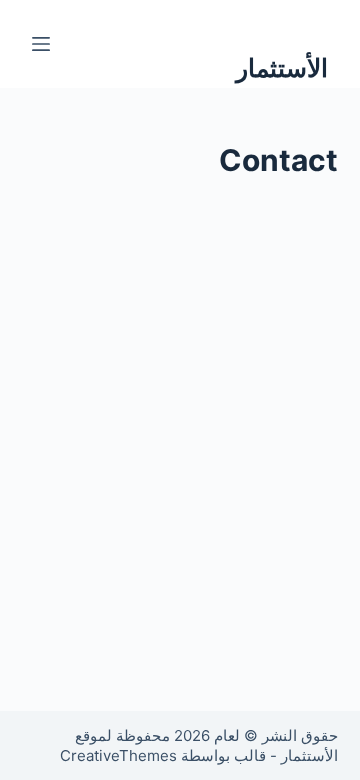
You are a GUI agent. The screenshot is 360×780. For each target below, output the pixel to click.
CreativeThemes (118, 755)
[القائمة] (41, 44)
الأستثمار (282, 68)
